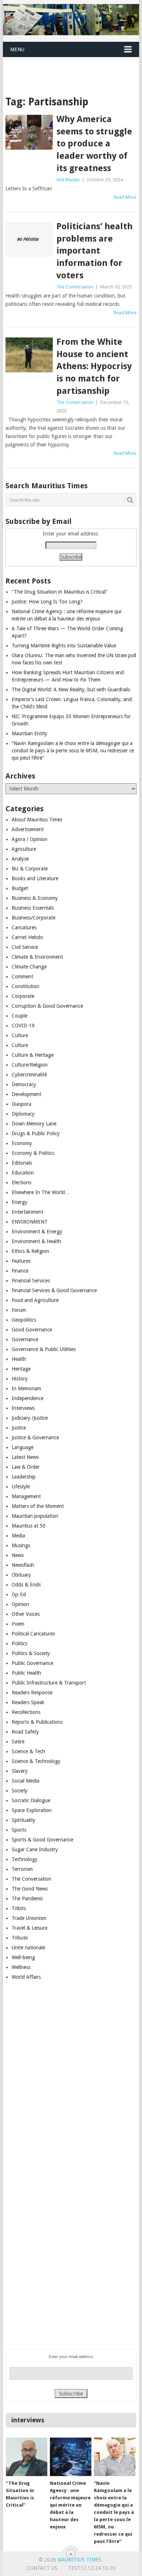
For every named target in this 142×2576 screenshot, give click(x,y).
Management (26, 1496)
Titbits (19, 1908)
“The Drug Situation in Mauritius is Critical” (60, 592)
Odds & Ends (26, 1585)
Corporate (23, 996)
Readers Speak (28, 1702)
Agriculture (24, 849)
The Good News (30, 1889)
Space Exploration (32, 1810)
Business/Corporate (33, 918)
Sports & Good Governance (42, 1840)
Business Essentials (33, 908)
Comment (22, 976)
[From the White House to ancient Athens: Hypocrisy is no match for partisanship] (29, 355)
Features (21, 1261)
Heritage (21, 1369)
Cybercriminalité (29, 1075)
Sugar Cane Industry (35, 1849)
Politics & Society (31, 1653)
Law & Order (26, 1467)
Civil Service (25, 947)
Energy (19, 1202)
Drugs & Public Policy (36, 1133)
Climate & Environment (37, 957)
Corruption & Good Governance (47, 1006)
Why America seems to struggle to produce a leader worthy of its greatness (94, 143)
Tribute (20, 1938)
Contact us (42, 2568)
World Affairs (26, 1977)
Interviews (23, 1408)
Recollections (26, 1712)
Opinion (20, 1604)
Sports (19, 1830)
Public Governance (32, 1663)
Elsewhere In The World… (41, 1192)
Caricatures (24, 927)
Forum (19, 1310)
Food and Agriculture (35, 1300)
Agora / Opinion (29, 839)
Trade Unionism (29, 1918)
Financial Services (31, 1281)
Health (19, 1359)
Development (26, 1094)
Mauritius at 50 (29, 1526)
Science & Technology (36, 1761)
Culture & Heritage (33, 1055)
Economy (22, 1143)
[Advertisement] (72, 67)
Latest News (25, 1457)
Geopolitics (24, 1320)
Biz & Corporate (30, 869)
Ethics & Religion (30, 1251)
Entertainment (27, 1212)
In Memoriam (26, 1388)
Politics (19, 1643)
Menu (17, 49)
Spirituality (23, 1820)
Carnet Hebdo (27, 937)
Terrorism (22, 1869)
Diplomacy (23, 1114)
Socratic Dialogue (31, 1800)
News (18, 1555)
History (20, 1379)
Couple (19, 1016)
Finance (20, 1271)
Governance (25, 1339)
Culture (20, 1035)
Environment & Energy (37, 1232)
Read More (125, 197)
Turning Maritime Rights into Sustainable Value (64, 646)
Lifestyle (21, 1487)
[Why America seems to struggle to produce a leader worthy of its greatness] (29, 132)
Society (20, 1791)
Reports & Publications (37, 1722)
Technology (25, 1859)
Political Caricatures (33, 1634)
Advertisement (28, 829)
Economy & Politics (33, 1153)
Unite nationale (28, 1948)
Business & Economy (35, 898)
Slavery (20, 1771)
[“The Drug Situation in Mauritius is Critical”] (27, 2457)
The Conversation (75, 287)
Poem (18, 1624)
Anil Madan (68, 180)
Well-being (23, 1957)
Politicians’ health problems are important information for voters (94, 251)
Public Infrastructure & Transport (49, 1683)
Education (23, 1173)
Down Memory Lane (34, 1124)
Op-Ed (19, 1594)
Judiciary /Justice (30, 1418)
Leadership (24, 1477)
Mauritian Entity (29, 733)
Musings (21, 1545)
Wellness (21, 1967)
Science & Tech (28, 1751)
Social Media (25, 1781)
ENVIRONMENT (30, 1222)
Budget (20, 888)
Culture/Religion (30, 1065)
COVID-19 (23, 1026)
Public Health (26, 1673)
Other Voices (26, 1614)
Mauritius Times (80, 2560)
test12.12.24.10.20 (92, 2568)
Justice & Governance (35, 1437)
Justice (19, 1428)
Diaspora (21, 1104)
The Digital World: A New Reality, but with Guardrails (71, 690)
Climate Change (29, 967)
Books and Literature (35, 878)
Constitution (25, 986)
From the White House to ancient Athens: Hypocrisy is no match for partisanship (94, 366)
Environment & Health (36, 1241)
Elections (21, 1182)
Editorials (22, 1163)
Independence (27, 1398)
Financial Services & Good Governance (54, 1290)
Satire (18, 1742)
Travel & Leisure (29, 1928)
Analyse (20, 859)
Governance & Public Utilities (44, 1349)
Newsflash (23, 1565)
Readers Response (32, 1693)
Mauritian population (35, 1516)
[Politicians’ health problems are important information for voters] (29, 239)
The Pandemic (27, 1898)
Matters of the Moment (38, 1506)
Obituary (21, 1575)
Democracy (24, 1084)
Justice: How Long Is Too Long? (47, 602)
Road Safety (25, 1732)
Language (23, 1447)
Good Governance (32, 1330)
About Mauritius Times (37, 820)
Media (18, 1536)
